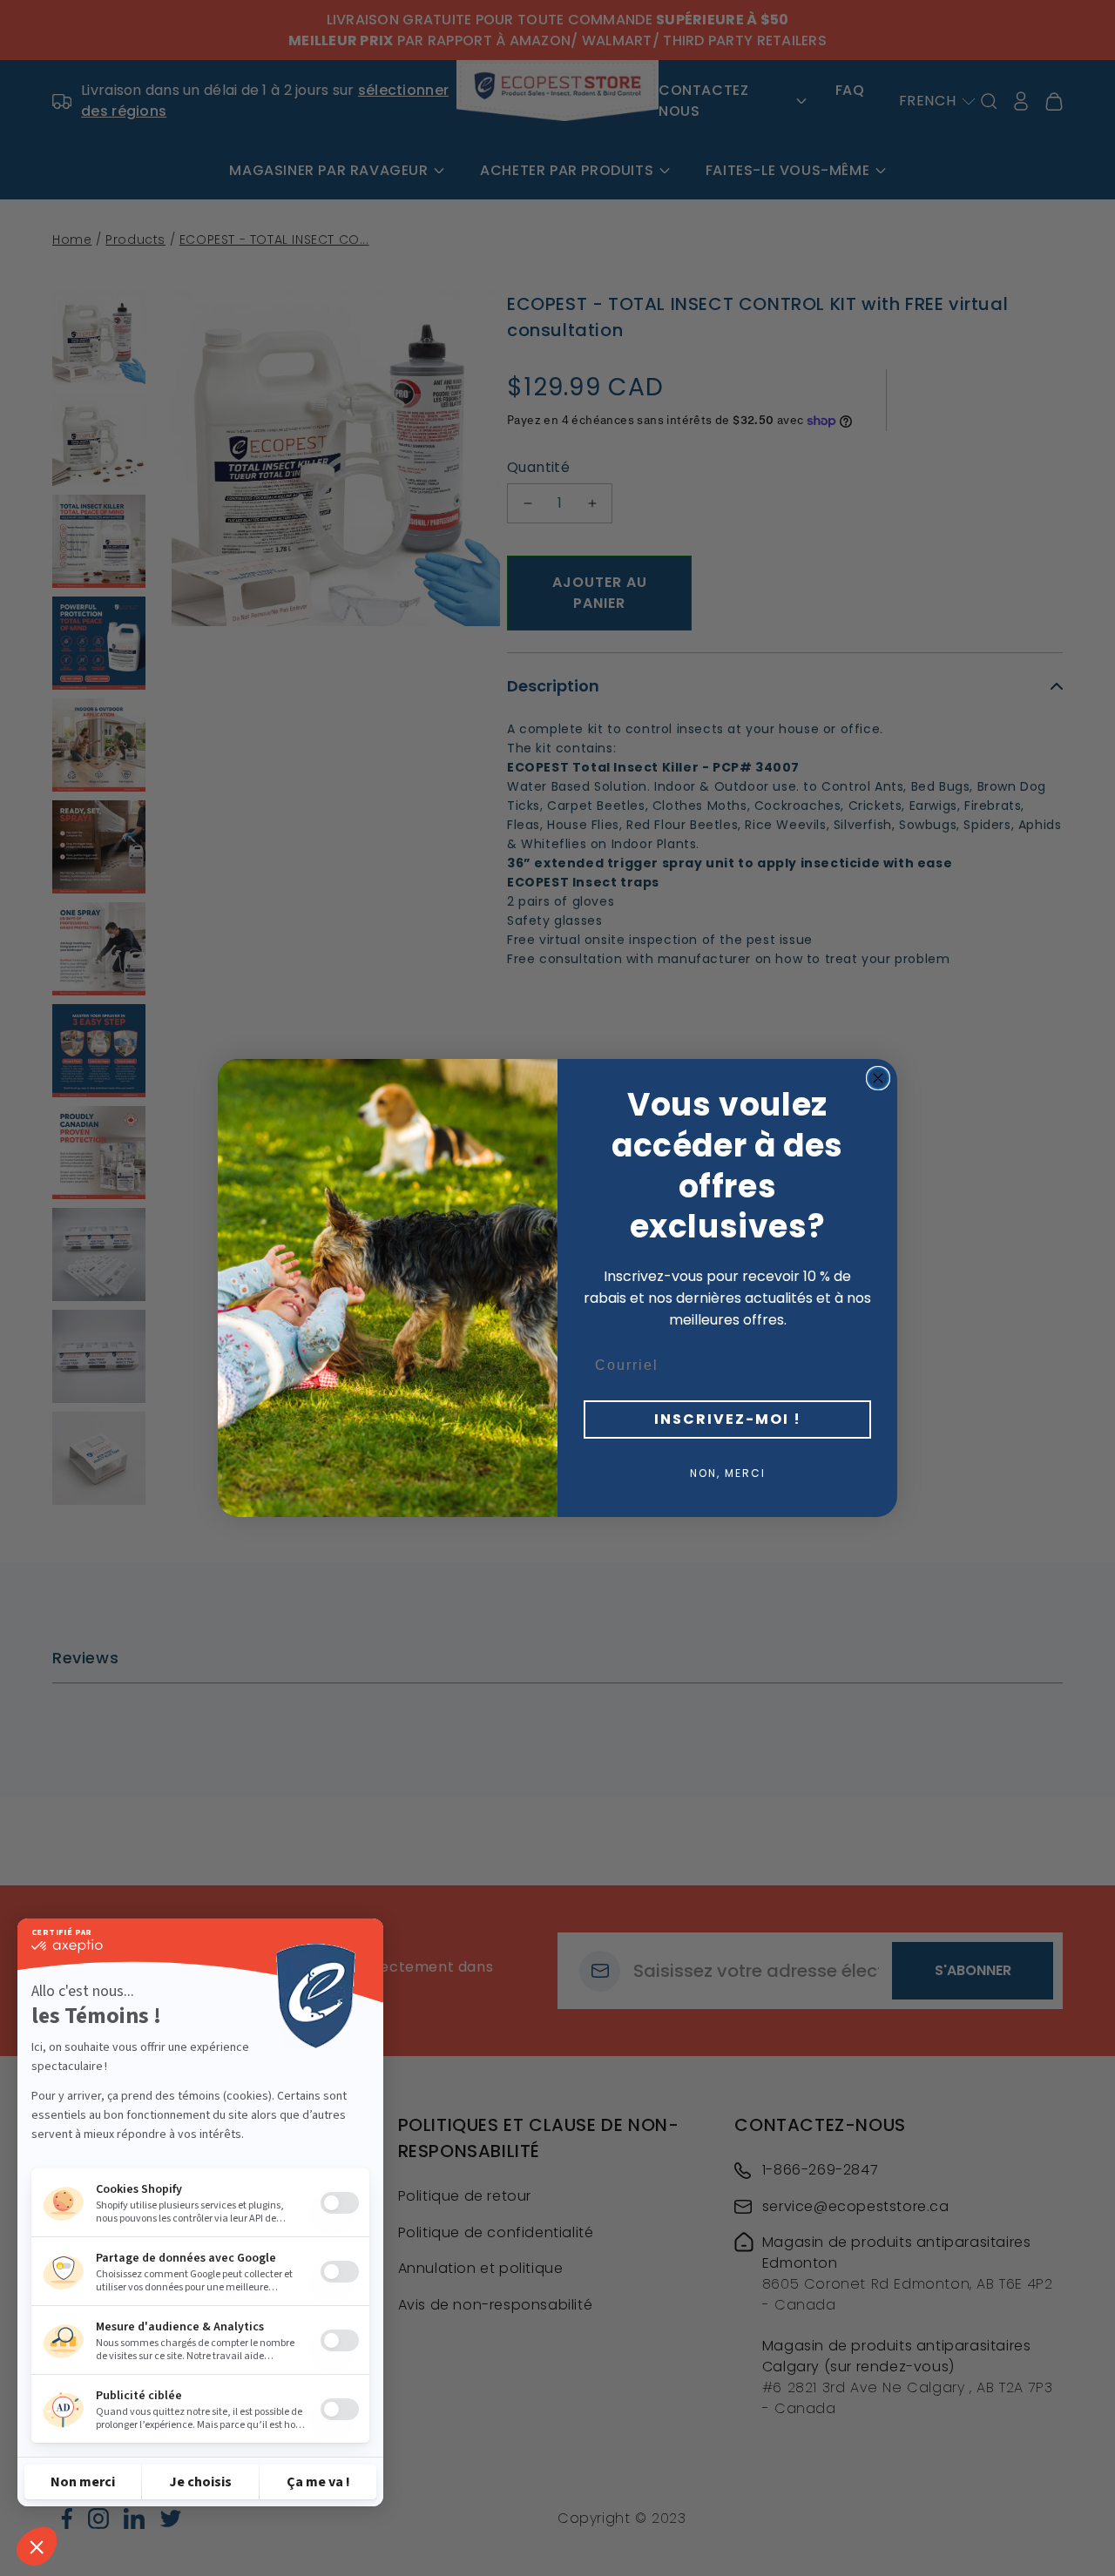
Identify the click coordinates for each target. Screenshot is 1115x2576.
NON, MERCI (728, 1473)
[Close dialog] (878, 1078)
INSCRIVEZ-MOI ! (728, 1419)
